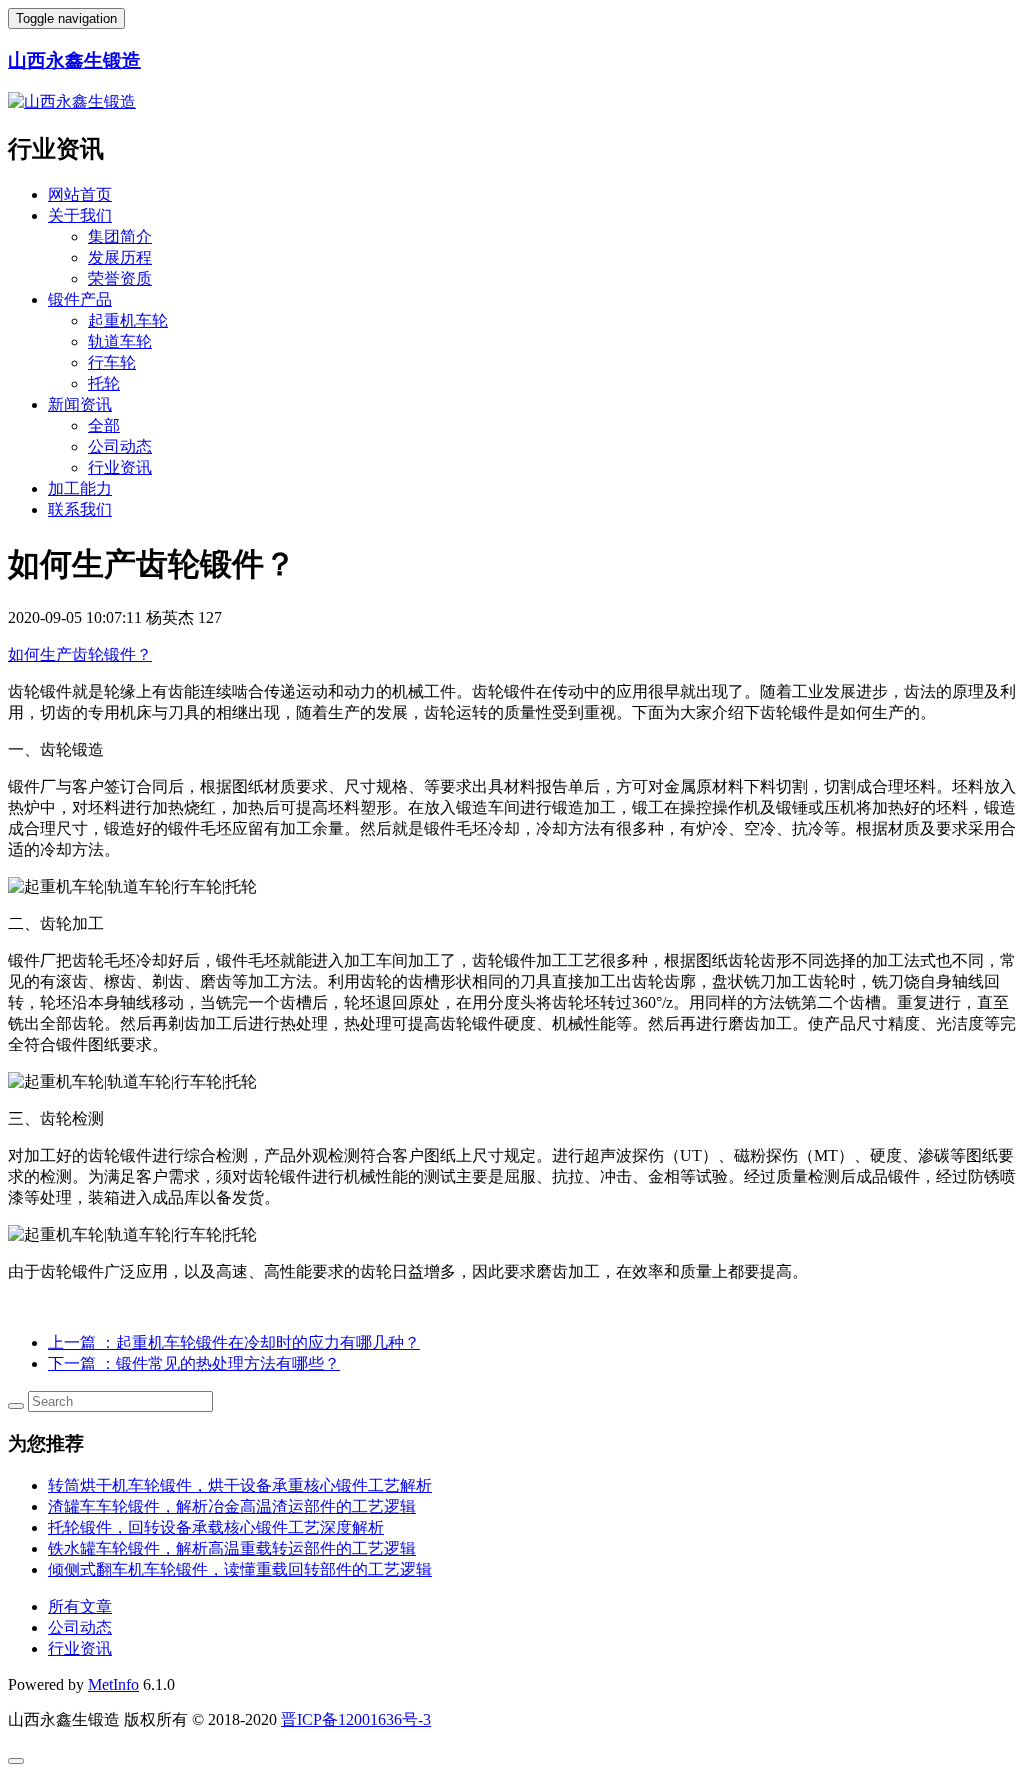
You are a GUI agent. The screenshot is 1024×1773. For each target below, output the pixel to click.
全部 (104, 425)
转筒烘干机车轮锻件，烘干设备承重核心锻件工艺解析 (240, 1485)
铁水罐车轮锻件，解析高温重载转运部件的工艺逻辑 (232, 1548)
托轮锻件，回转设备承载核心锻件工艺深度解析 (216, 1527)
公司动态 (120, 446)
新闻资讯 (80, 404)
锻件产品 (80, 299)
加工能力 (80, 488)
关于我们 (80, 215)
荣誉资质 (120, 278)
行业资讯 (120, 467)
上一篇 (234, 1342)
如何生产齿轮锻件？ (80, 654)
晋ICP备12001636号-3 (356, 1719)
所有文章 (80, 1606)
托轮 (104, 383)
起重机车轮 (128, 320)
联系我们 (80, 509)
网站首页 (80, 194)
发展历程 (120, 257)
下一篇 (194, 1363)
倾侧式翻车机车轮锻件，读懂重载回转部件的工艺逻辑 (240, 1569)
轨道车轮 (120, 341)
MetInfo (113, 1684)
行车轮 (112, 362)
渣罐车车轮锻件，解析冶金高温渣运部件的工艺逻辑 (232, 1506)
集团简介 (120, 236)
